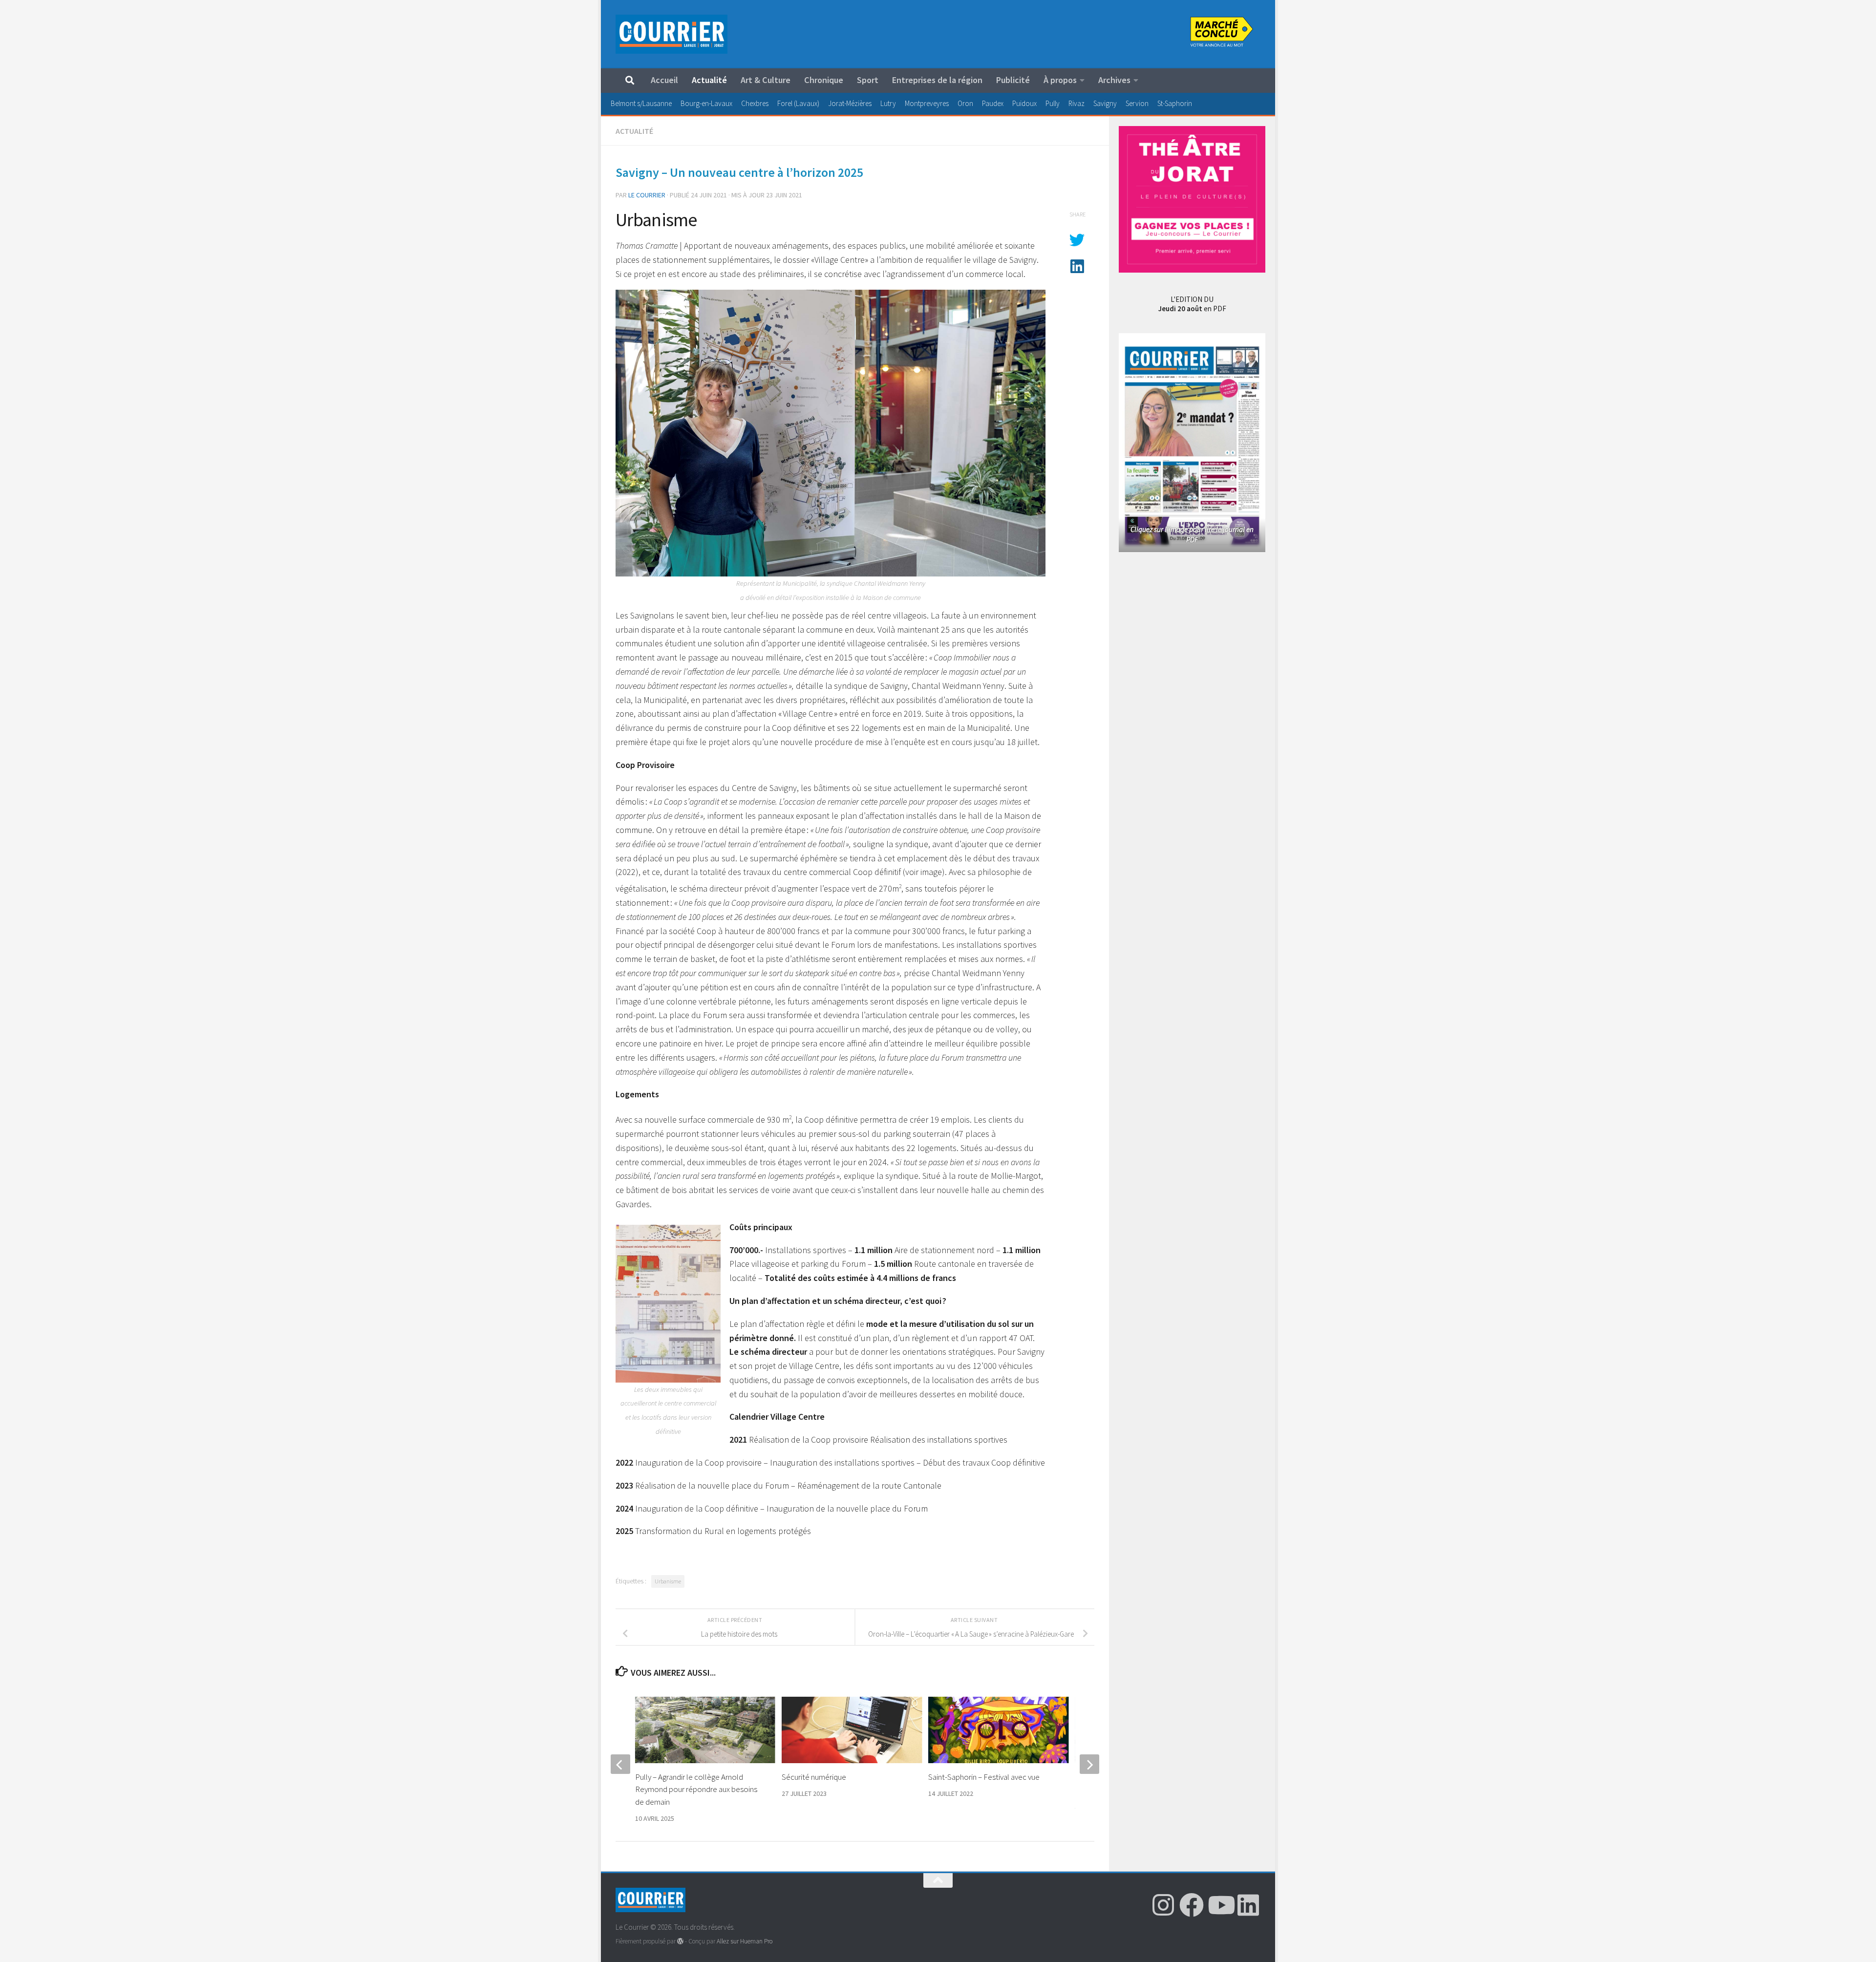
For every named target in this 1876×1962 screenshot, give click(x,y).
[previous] (620, 1764)
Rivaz (1077, 103)
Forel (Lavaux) (798, 103)
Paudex (993, 103)
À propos (1060, 80)
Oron (965, 103)
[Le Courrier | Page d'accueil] (672, 34)
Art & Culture (766, 80)
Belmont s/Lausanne (641, 103)
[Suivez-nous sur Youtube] (1220, 1905)
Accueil (664, 80)
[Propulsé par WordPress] (680, 1941)
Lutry (888, 103)
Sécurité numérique (814, 1777)
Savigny (1105, 103)
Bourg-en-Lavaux (706, 103)
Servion (1137, 103)
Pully (1053, 103)
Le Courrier (647, 195)
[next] (1089, 1764)
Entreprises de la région (937, 80)
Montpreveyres (927, 103)
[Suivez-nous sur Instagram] (1163, 1905)
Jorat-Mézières (850, 103)
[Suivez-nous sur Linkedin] (1248, 1905)
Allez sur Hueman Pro (745, 1941)
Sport (868, 80)
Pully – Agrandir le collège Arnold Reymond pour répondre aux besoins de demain (696, 1789)
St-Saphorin (1175, 103)
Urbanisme (668, 1581)
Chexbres (755, 103)
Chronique (824, 80)
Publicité (1013, 80)
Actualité (709, 80)
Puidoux (1024, 103)
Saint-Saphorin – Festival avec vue (984, 1777)
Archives (1114, 80)
